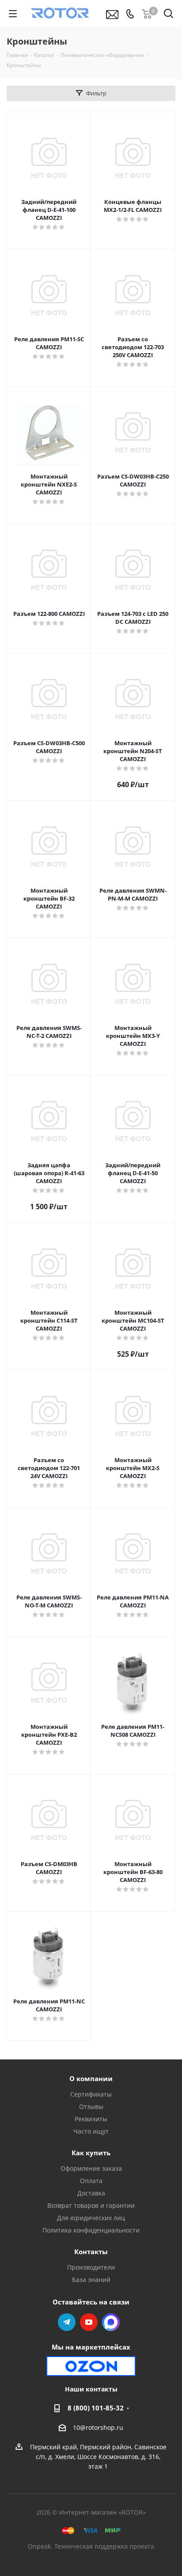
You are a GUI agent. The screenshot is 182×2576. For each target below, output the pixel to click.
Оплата (91, 2181)
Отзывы (91, 2106)
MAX (111, 2322)
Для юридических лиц (91, 2218)
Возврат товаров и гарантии (91, 2205)
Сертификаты (91, 2094)
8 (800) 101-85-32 (96, 2408)
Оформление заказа (91, 2168)
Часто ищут (91, 2131)
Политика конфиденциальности (91, 2230)
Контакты (91, 2252)
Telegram (67, 2322)
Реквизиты (91, 2119)
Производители (91, 2267)
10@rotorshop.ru (98, 2427)
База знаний (91, 2280)
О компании (91, 2078)
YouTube (89, 2322)
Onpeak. (40, 2546)
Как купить (91, 2153)
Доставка (91, 2193)
